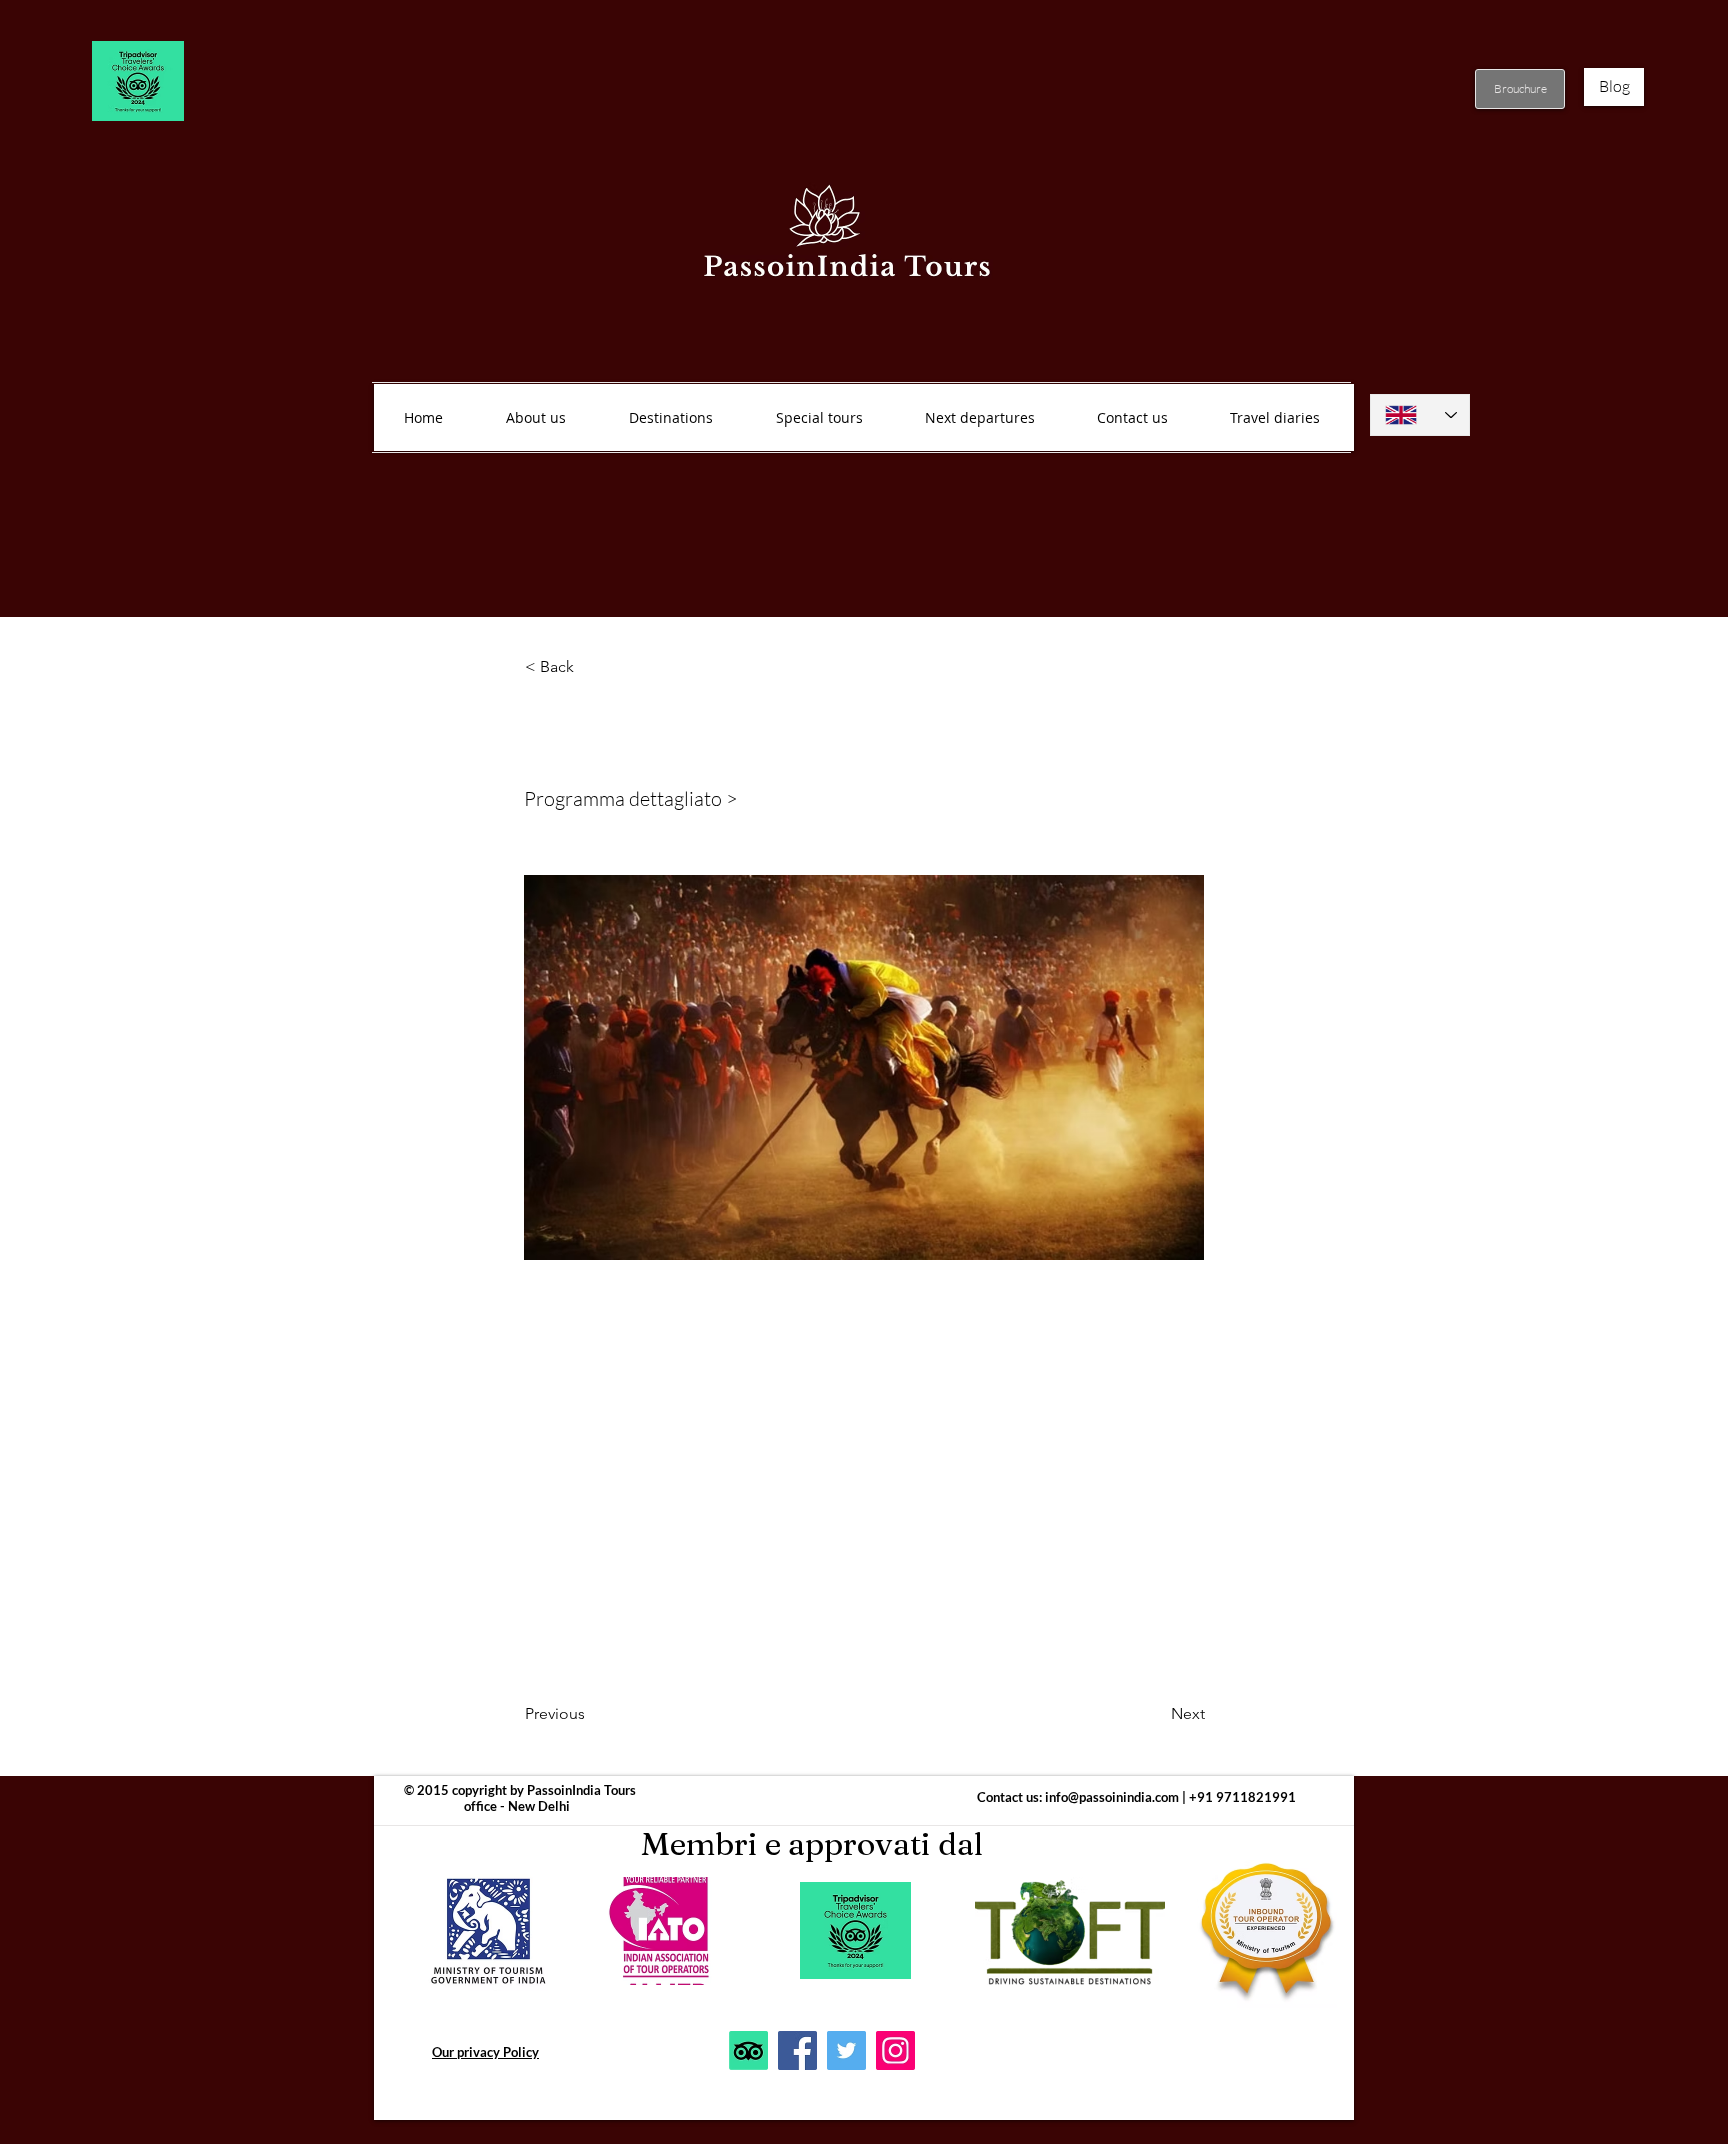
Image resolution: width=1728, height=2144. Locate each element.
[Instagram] (895, 2050)
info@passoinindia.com (1112, 1797)
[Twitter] (846, 2050)
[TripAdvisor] (748, 2050)
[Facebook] (797, 2050)
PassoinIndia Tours (581, 1790)
